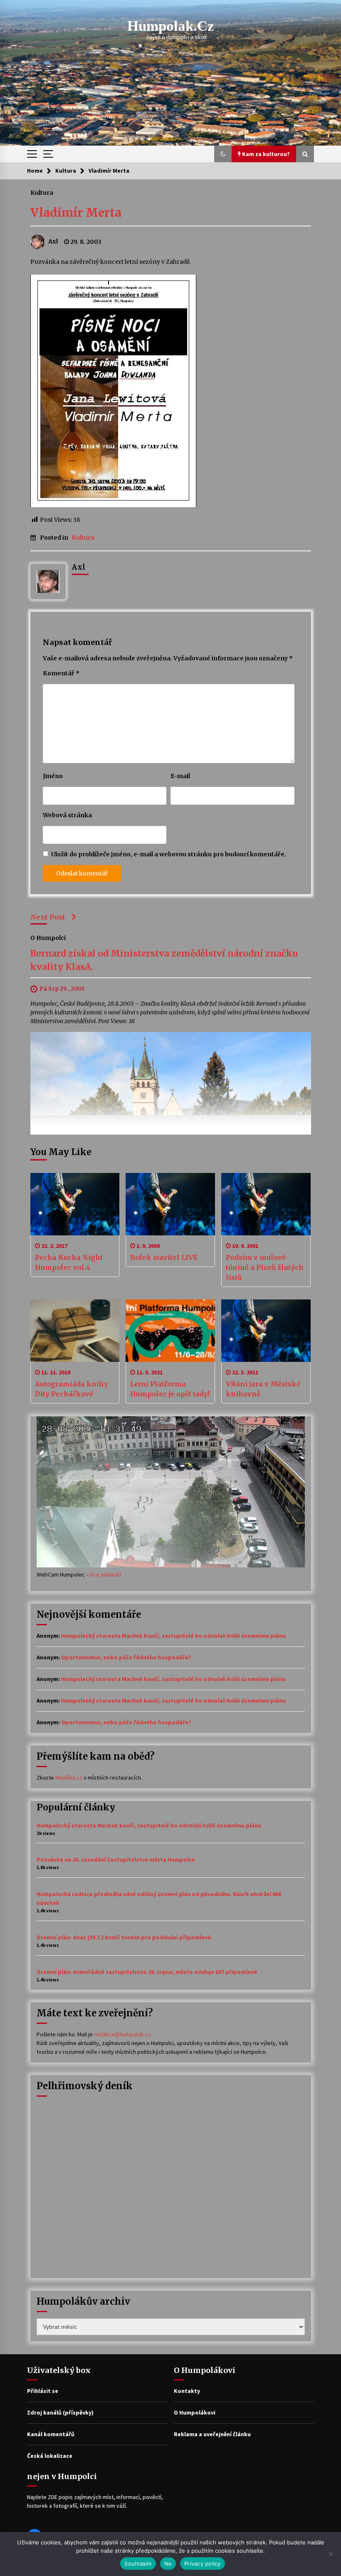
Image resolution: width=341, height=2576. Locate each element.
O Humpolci (48, 938)
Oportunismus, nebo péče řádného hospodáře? (126, 1657)
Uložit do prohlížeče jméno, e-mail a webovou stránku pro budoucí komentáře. (169, 854)
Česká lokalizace (50, 2456)
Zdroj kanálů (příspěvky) (60, 2412)
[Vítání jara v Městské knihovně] (266, 1331)
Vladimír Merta (76, 213)
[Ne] (331, 2554)
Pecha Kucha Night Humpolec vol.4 (69, 1262)
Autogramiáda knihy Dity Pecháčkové (72, 1389)
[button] (223, 154)
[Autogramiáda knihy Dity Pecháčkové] (75, 1331)
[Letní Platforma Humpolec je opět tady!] (170, 1331)
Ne (168, 2564)
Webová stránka (67, 815)
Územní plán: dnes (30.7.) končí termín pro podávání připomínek (124, 1937)
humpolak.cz (171, 26)
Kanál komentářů (51, 2434)
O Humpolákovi (195, 2412)
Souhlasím (138, 2564)
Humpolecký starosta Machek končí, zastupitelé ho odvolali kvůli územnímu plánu (173, 1636)
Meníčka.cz (69, 1778)
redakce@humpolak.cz (122, 2034)
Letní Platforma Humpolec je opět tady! (170, 1389)
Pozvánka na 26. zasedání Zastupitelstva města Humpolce (116, 1859)
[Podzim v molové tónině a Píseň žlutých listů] (266, 1204)
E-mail (180, 776)
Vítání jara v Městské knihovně (263, 1389)
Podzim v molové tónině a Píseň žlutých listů (265, 1267)
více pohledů (105, 1574)
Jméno (53, 776)
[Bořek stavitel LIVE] (170, 1204)
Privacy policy (203, 2564)
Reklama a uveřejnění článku (212, 2434)
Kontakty (187, 2391)
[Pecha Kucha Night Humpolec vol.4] (75, 1204)
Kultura (42, 192)
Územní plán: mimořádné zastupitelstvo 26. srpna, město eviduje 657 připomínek (147, 1972)
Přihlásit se (43, 2391)
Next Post (48, 917)
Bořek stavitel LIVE (164, 1257)
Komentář (61, 673)
